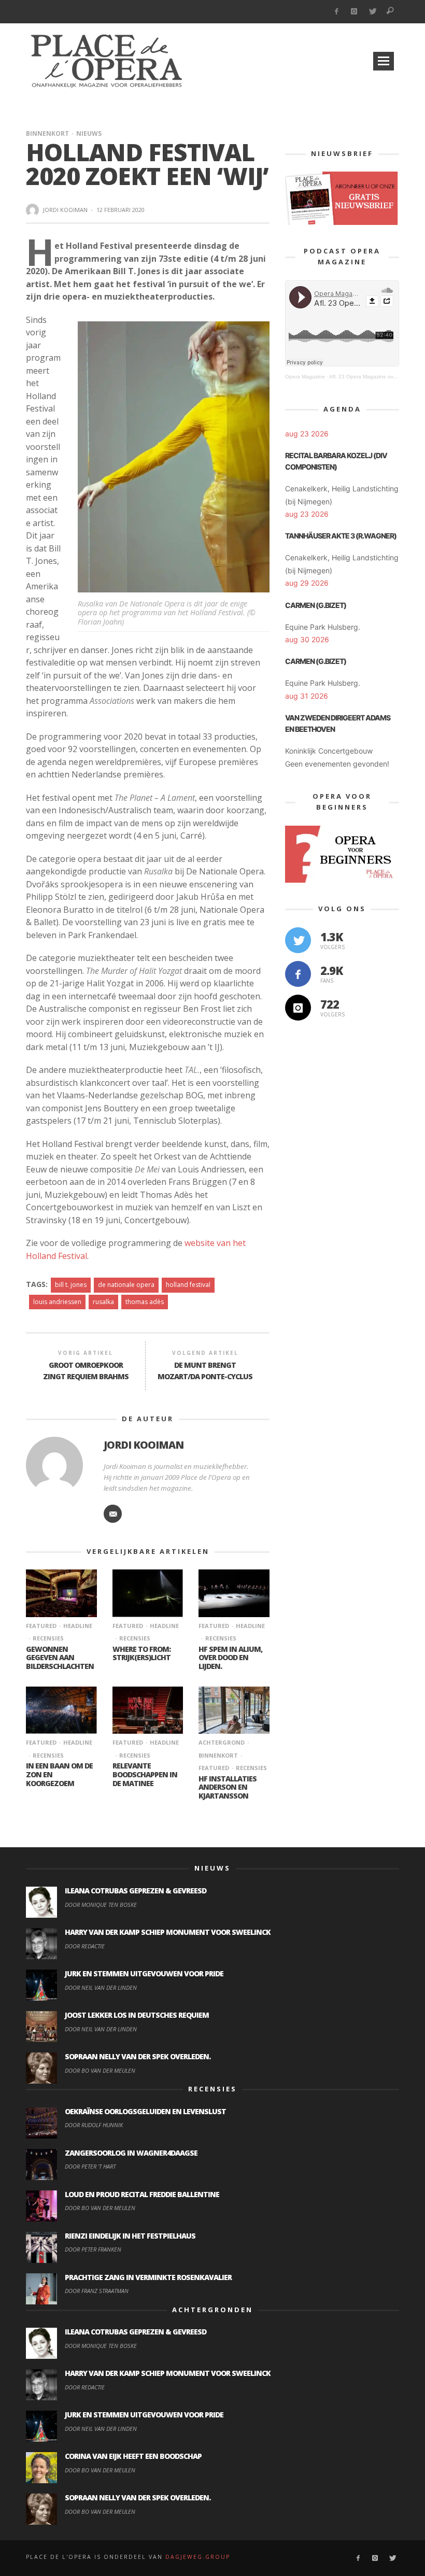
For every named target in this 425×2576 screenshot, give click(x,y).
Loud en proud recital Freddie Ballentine (142, 2194)
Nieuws (89, 133)
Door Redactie (85, 1946)
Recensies (48, 1638)
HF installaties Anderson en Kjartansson (228, 1787)
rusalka (103, 1302)
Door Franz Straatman (97, 2291)
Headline (78, 1626)
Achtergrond (222, 1742)
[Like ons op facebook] (298, 974)
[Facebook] (336, 12)
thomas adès (145, 1302)
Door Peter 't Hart (90, 2166)
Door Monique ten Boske (101, 1905)
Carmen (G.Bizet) (316, 605)
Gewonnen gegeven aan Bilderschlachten (60, 1658)
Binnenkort (47, 133)
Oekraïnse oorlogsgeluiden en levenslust (145, 2111)
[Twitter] (372, 12)
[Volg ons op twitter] (298, 940)
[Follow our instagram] (298, 1008)
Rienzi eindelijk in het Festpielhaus (130, 2236)
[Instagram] (354, 12)
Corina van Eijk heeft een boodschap (133, 2456)
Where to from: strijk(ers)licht (141, 1653)
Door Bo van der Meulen (100, 2070)
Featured (41, 1626)
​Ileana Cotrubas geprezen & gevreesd (136, 1891)
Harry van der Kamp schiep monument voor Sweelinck (168, 1932)
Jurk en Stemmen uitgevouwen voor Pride (144, 1973)
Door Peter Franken (93, 2249)
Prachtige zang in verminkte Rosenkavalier (148, 2277)
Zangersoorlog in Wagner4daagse (131, 2153)
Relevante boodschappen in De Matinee (145, 1774)
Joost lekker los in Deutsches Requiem (137, 2015)
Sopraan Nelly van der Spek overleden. (138, 2056)
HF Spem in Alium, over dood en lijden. (230, 1658)
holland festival (188, 1285)
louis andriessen (57, 1302)
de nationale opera (126, 1285)
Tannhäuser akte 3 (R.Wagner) (341, 536)
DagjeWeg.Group (198, 2557)
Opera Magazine (305, 377)
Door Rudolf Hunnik (94, 2125)
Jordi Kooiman (65, 210)
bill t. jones (71, 1285)
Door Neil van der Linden (101, 1987)
